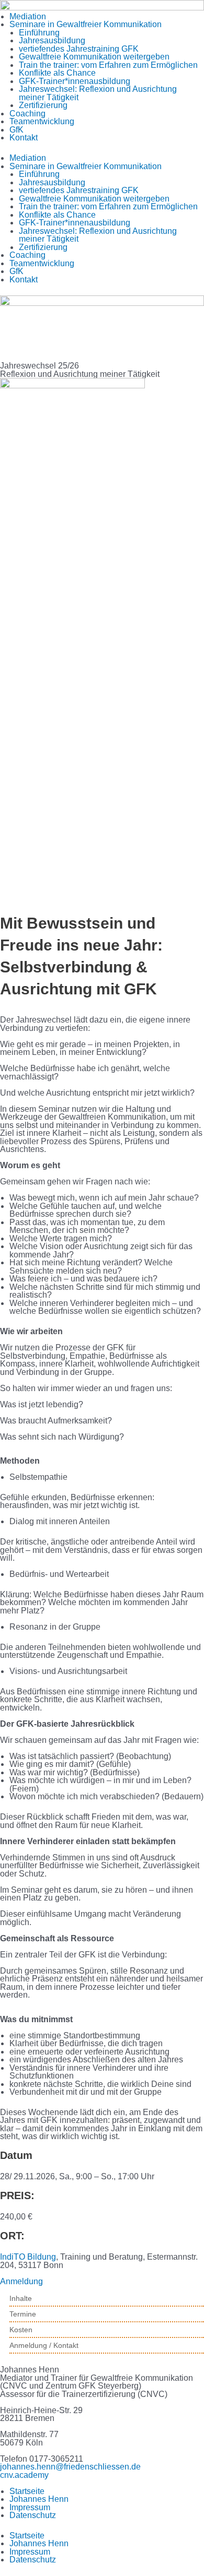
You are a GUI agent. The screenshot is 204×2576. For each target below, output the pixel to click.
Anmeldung (21, 2281)
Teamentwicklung (42, 121)
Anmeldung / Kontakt (44, 2345)
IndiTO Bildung (28, 2257)
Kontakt (24, 138)
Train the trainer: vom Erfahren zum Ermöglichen (108, 65)
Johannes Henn (39, 2499)
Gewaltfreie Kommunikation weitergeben (94, 57)
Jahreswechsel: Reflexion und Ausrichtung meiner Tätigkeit (98, 93)
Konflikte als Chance (57, 73)
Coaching (27, 114)
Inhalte (21, 2298)
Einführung (39, 33)
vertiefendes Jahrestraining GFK (79, 49)
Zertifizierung (43, 105)
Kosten (21, 2330)
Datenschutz (33, 2515)
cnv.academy (24, 2475)
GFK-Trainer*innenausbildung (75, 81)
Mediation (28, 16)
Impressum (30, 2507)
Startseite (27, 2491)
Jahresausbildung (52, 40)
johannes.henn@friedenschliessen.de (70, 2467)
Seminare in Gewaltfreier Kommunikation (86, 24)
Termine (23, 2314)
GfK (16, 130)
